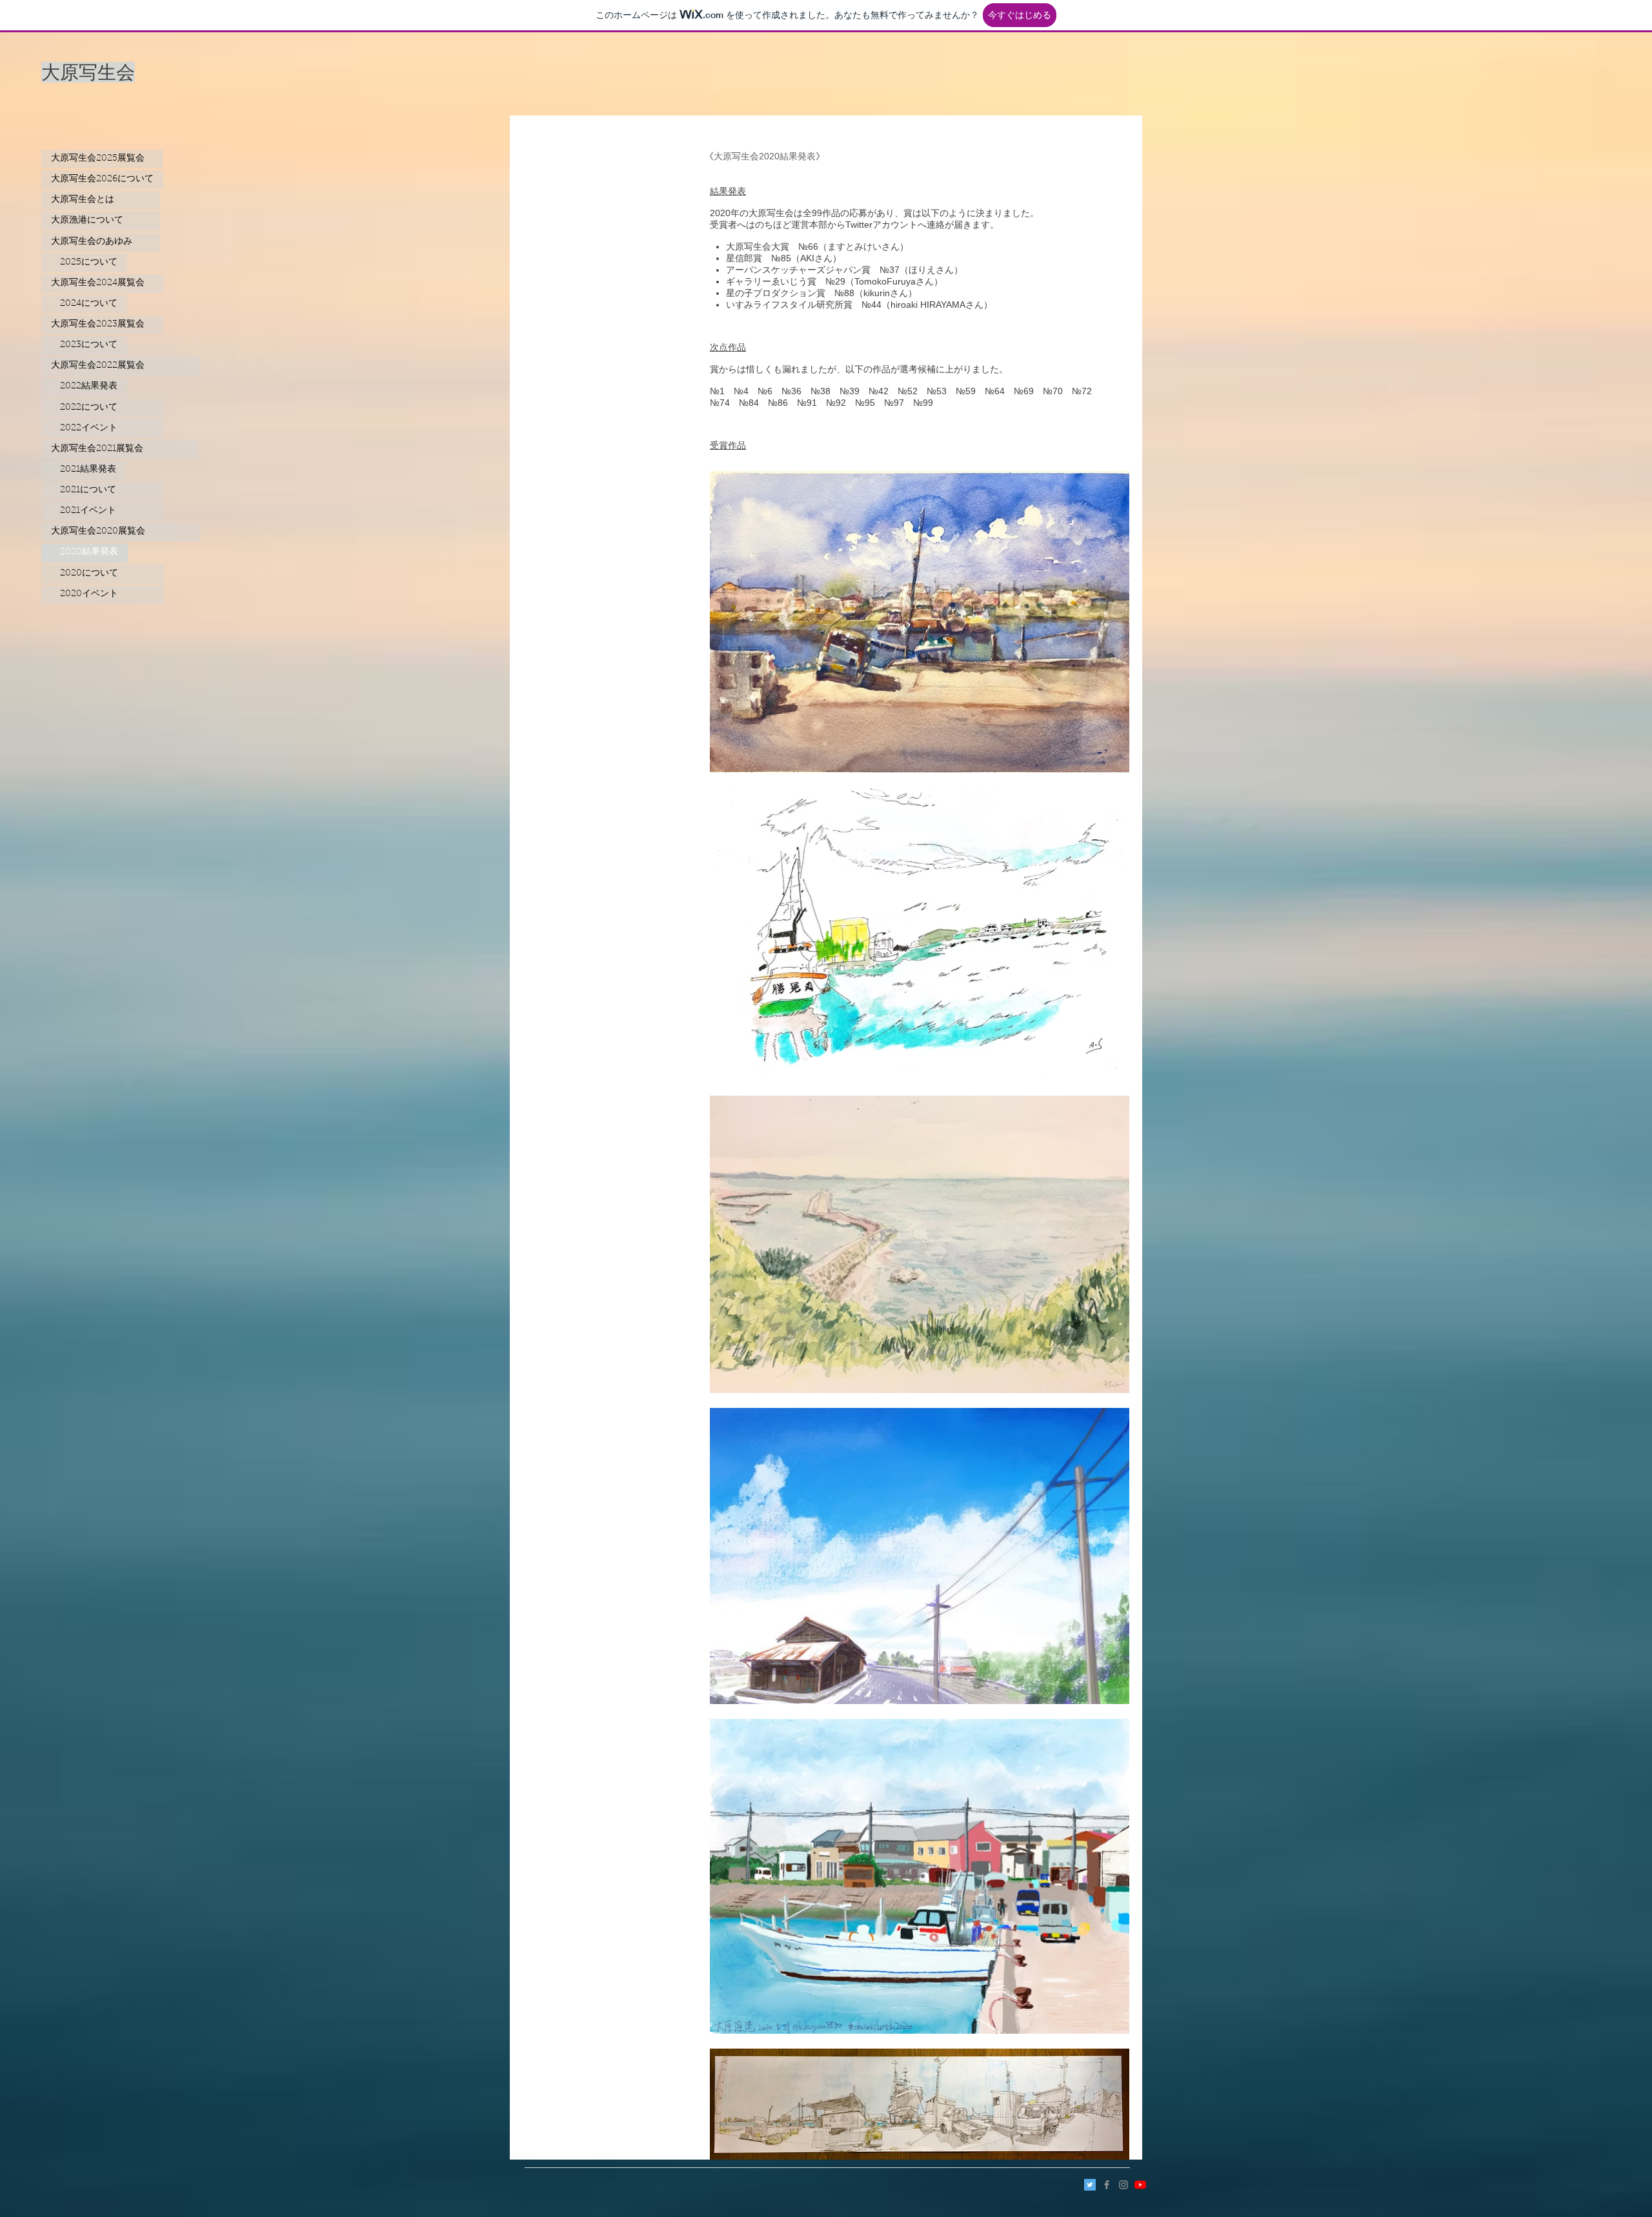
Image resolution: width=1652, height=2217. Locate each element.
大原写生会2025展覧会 (102, 159)
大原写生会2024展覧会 (102, 283)
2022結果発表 (84, 386)
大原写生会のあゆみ (101, 242)
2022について (102, 408)
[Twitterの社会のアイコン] (1090, 2185)
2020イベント (103, 594)
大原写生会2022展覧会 (120, 366)
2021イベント (102, 511)
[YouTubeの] (1140, 2185)
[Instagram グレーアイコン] (1123, 2185)
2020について (103, 574)
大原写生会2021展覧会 (120, 449)
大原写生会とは (101, 200)
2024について (84, 304)
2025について (84, 263)
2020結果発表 (85, 552)
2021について (102, 490)
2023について (84, 345)
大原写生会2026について (102, 179)
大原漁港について (101, 221)
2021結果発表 (84, 470)
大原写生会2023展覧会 (102, 325)
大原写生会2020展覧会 (121, 532)
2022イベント (102, 428)
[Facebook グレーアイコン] (1107, 2185)
